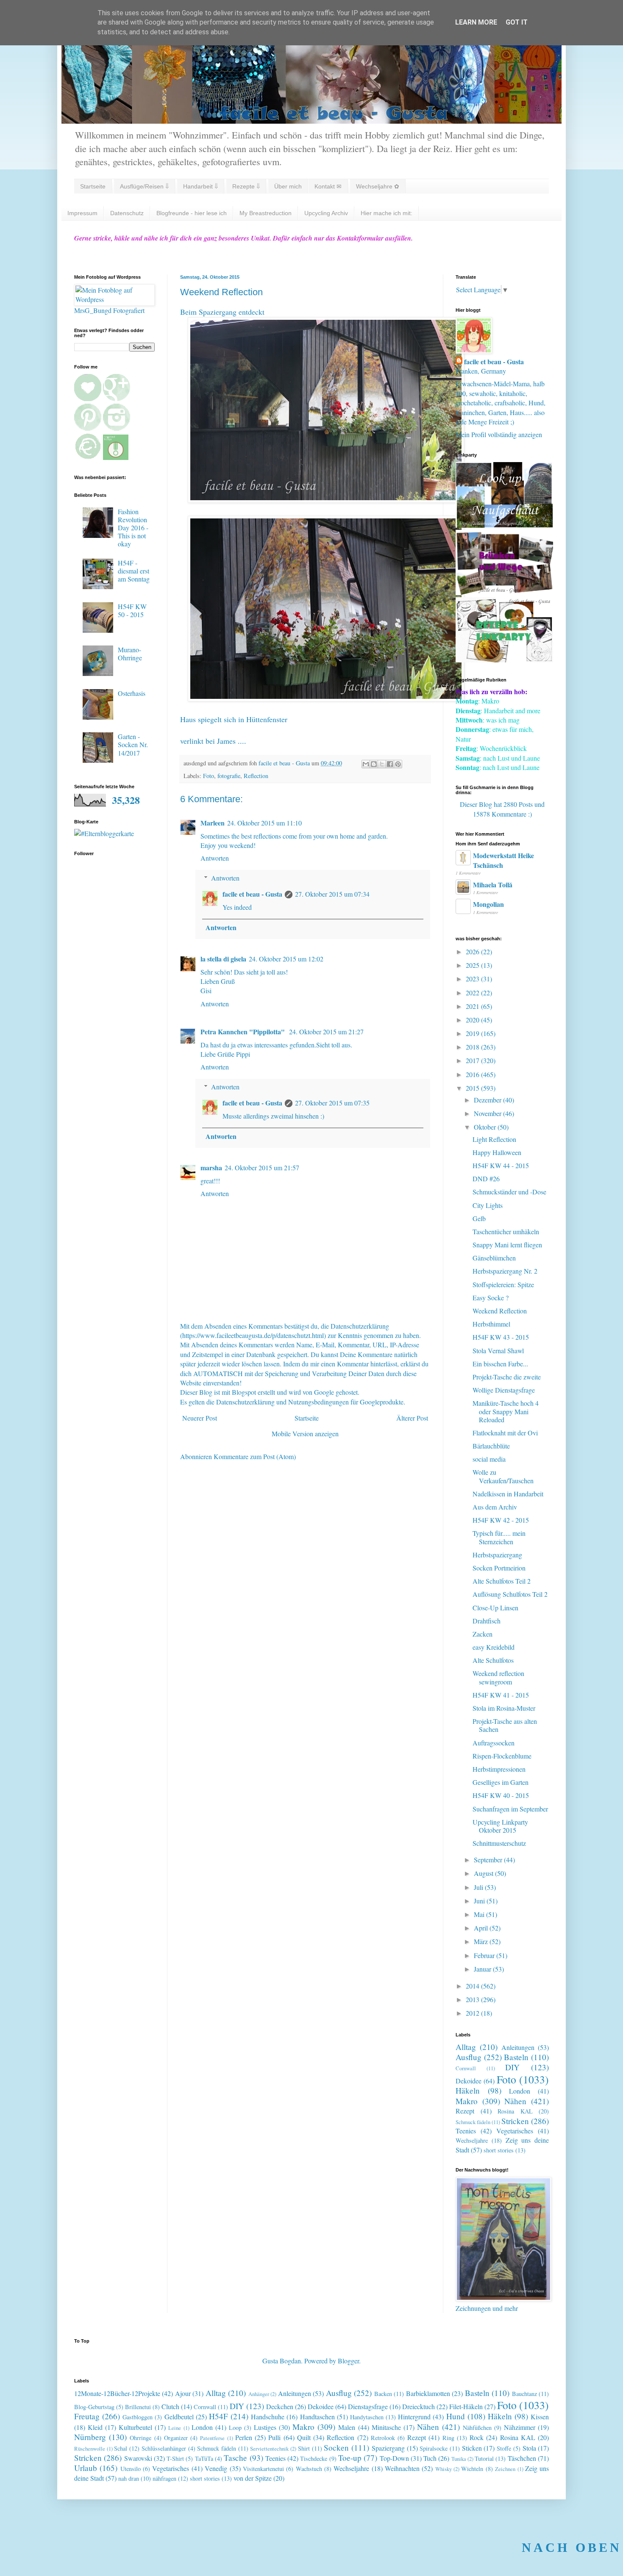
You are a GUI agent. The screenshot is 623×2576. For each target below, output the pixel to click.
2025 (473, 965)
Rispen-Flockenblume (502, 1756)
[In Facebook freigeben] (390, 764)
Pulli (274, 2437)
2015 (473, 1088)
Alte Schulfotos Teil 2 (502, 1581)
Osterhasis (132, 693)
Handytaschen (367, 2417)
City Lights (488, 1205)
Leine (175, 2428)
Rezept (465, 2111)
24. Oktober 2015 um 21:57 (262, 1168)
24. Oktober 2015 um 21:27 (326, 1032)
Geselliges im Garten (501, 1782)
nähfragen (164, 2478)
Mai (480, 1914)
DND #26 (486, 1179)
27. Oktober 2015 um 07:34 (332, 894)
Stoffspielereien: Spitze (503, 1284)
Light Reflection (494, 1139)
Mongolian (488, 904)
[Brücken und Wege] (504, 592)
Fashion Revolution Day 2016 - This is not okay (133, 528)
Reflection (256, 776)
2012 (473, 2013)
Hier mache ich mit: (387, 213)
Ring (448, 2438)
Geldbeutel (179, 2417)
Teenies (466, 2131)
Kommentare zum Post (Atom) (255, 1456)
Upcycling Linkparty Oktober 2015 (500, 1826)
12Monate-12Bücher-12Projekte (117, 2393)
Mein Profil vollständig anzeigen (499, 434)
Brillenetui (138, 2407)
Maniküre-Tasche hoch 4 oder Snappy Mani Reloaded (506, 1411)
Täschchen (522, 2458)
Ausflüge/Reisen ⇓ (144, 186)
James (226, 741)
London (520, 2091)
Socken (336, 2447)
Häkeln (468, 2090)
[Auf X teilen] (382, 764)
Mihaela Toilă (493, 885)
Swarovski (138, 2458)
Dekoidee (469, 2081)
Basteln (516, 2057)
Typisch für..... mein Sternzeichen (499, 1537)
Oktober (486, 1127)
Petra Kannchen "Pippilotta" (243, 1032)
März (482, 1941)
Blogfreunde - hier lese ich (192, 213)
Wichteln (472, 2469)
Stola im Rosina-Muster (504, 1708)
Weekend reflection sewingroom (498, 1677)
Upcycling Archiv (326, 213)
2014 (473, 1986)
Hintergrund (414, 2417)
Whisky (444, 2469)
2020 (473, 1020)
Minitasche (386, 2427)
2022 (473, 993)
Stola (529, 2448)
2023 (473, 979)
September (489, 1860)
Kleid (95, 2427)
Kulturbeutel (135, 2427)
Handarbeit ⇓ (200, 186)
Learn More (476, 22)
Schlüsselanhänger (164, 2448)
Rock (477, 2437)
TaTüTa (204, 2458)
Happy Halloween (497, 1152)
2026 (473, 951)
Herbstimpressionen (499, 1769)
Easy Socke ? (491, 1298)
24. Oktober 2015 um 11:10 (264, 823)
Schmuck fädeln (473, 2122)
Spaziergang (388, 2448)
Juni (480, 1901)
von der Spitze (253, 2478)
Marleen (213, 823)
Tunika (459, 2459)
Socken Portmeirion (499, 1568)
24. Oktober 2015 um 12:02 (286, 959)
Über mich (288, 186)
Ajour (183, 2393)
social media (489, 1459)
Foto (209, 776)
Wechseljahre (472, 2140)
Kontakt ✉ (328, 186)
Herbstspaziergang (497, 1555)
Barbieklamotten (428, 2393)
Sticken (472, 2448)
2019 (473, 1033)
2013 (473, 1999)
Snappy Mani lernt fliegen (507, 1245)
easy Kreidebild (494, 1647)
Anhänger (259, 2394)
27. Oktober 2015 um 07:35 (332, 1103)
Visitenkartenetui (263, 2469)
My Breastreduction (266, 213)
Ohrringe (140, 2438)
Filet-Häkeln (466, 2406)
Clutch (170, 2406)
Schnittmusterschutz (499, 1843)
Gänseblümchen (494, 1258)
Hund (456, 2416)
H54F (218, 2416)
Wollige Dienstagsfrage (504, 1390)
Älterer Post (412, 1418)
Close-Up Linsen (495, 1608)
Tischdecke (314, 2458)
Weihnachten (402, 2468)
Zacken (483, 1634)
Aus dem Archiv (495, 1507)
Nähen (515, 2101)
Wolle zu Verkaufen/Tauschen (503, 1476)
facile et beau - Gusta (252, 894)
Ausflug (469, 2057)
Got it (517, 22)
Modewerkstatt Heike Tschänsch (503, 860)
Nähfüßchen (477, 2428)
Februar (485, 1955)
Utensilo (131, 2469)
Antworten (215, 858)
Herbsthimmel (491, 1324)
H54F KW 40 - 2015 (501, 1795)
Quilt (304, 2437)
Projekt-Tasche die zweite (507, 1377)
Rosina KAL (515, 2111)
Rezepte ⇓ (246, 186)
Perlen (244, 2437)
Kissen (540, 2417)
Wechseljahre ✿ (378, 186)
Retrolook (383, 2438)
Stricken (515, 2121)
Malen (347, 2427)
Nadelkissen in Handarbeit (508, 1494)
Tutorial (484, 2458)
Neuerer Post (200, 1418)
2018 (473, 1047)
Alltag (466, 2047)
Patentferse (212, 2438)
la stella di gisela (223, 959)
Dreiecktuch (419, 2406)
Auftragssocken (494, 1743)
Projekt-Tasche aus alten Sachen (505, 1725)
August (484, 1873)
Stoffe (504, 2448)
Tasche (235, 2458)
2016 (473, 1074)
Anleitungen (518, 2047)
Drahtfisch (487, 1621)
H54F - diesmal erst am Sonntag (134, 571)
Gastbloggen (138, 2417)
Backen (383, 2394)
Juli (479, 1887)
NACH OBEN (572, 2547)
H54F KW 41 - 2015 (501, 1695)
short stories (499, 2150)
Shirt (304, 2448)
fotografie (229, 776)
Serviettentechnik (269, 2449)
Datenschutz (127, 213)
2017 (473, 1060)
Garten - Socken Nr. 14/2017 (133, 744)
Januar (483, 1969)
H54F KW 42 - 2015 (501, 1520)
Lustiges (265, 2427)
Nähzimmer (520, 2427)
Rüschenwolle (90, 2449)
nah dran (129, 2478)
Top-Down (394, 2458)
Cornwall (466, 2068)
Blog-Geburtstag (94, 2407)
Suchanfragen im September (510, 1809)
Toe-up (350, 2458)
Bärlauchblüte (491, 1446)
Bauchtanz (524, 2394)
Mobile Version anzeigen (305, 1433)
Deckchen (280, 2406)
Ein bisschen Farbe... (500, 1364)
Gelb (479, 1218)
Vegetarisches (515, 2131)
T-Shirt (175, 2458)
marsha (211, 1168)
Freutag (87, 2416)
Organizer (176, 2438)
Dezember (488, 1100)
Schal (121, 2448)
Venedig (216, 2468)
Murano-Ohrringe (130, 654)
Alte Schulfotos (493, 1660)
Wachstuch (309, 2469)
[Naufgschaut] (504, 525)
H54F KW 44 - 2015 (501, 1165)
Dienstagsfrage (368, 2406)
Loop (235, 2428)
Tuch (430, 2458)
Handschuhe (268, 2417)
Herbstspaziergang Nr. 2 (505, 1271)
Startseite (93, 186)
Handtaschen (317, 2417)
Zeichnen (505, 2469)
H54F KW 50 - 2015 (132, 610)
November (488, 1113)
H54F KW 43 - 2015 (501, 1337)
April (482, 1928)
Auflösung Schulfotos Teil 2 (510, 1594)
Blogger (348, 2361)
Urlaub (86, 2468)
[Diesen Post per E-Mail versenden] (366, 764)
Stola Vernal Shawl (498, 1350)
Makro (467, 2101)
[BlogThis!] (374, 764)
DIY (512, 2067)
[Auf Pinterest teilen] (398, 764)
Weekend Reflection (500, 1311)
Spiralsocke (434, 2448)
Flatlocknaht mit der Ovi (505, 1433)
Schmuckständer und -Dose (509, 1192)
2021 (473, 1006)
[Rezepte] (504, 660)
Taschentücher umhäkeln (506, 1231)
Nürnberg (90, 2437)
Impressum (82, 213)
